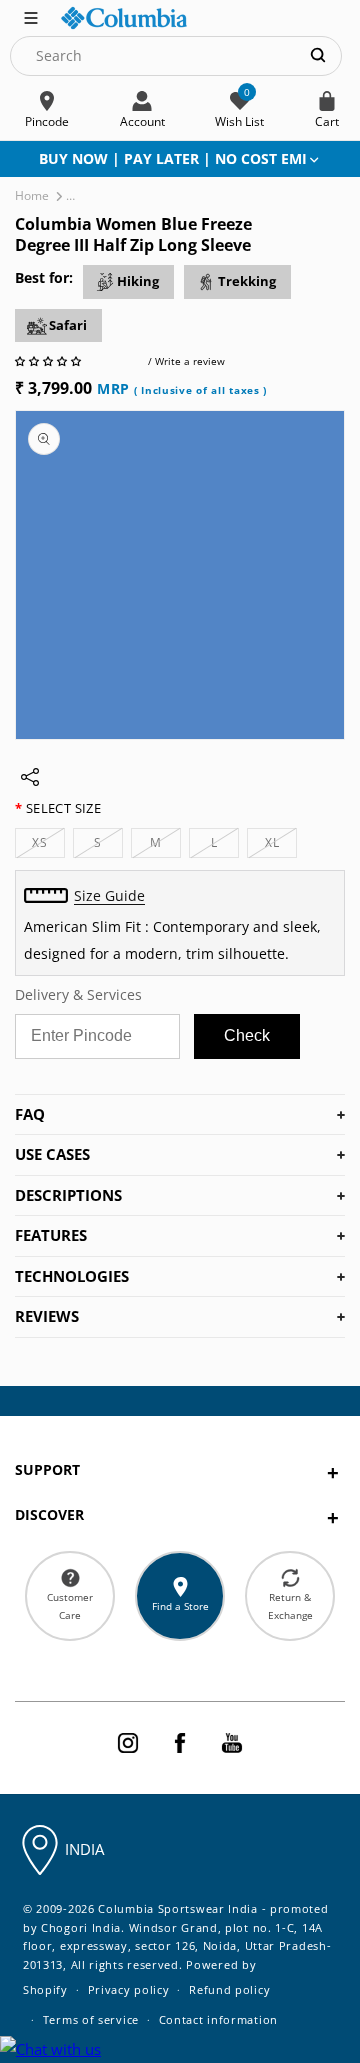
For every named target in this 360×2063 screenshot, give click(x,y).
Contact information (218, 2019)
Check (247, 1035)
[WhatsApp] (50, 2049)
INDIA (84, 1849)
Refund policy (229, 1989)
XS (48, 845)
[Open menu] (31, 16)
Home (32, 195)
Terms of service (91, 2019)
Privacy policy (129, 1989)
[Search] (318, 55)
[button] (49, 361)
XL (281, 845)
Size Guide (109, 895)
